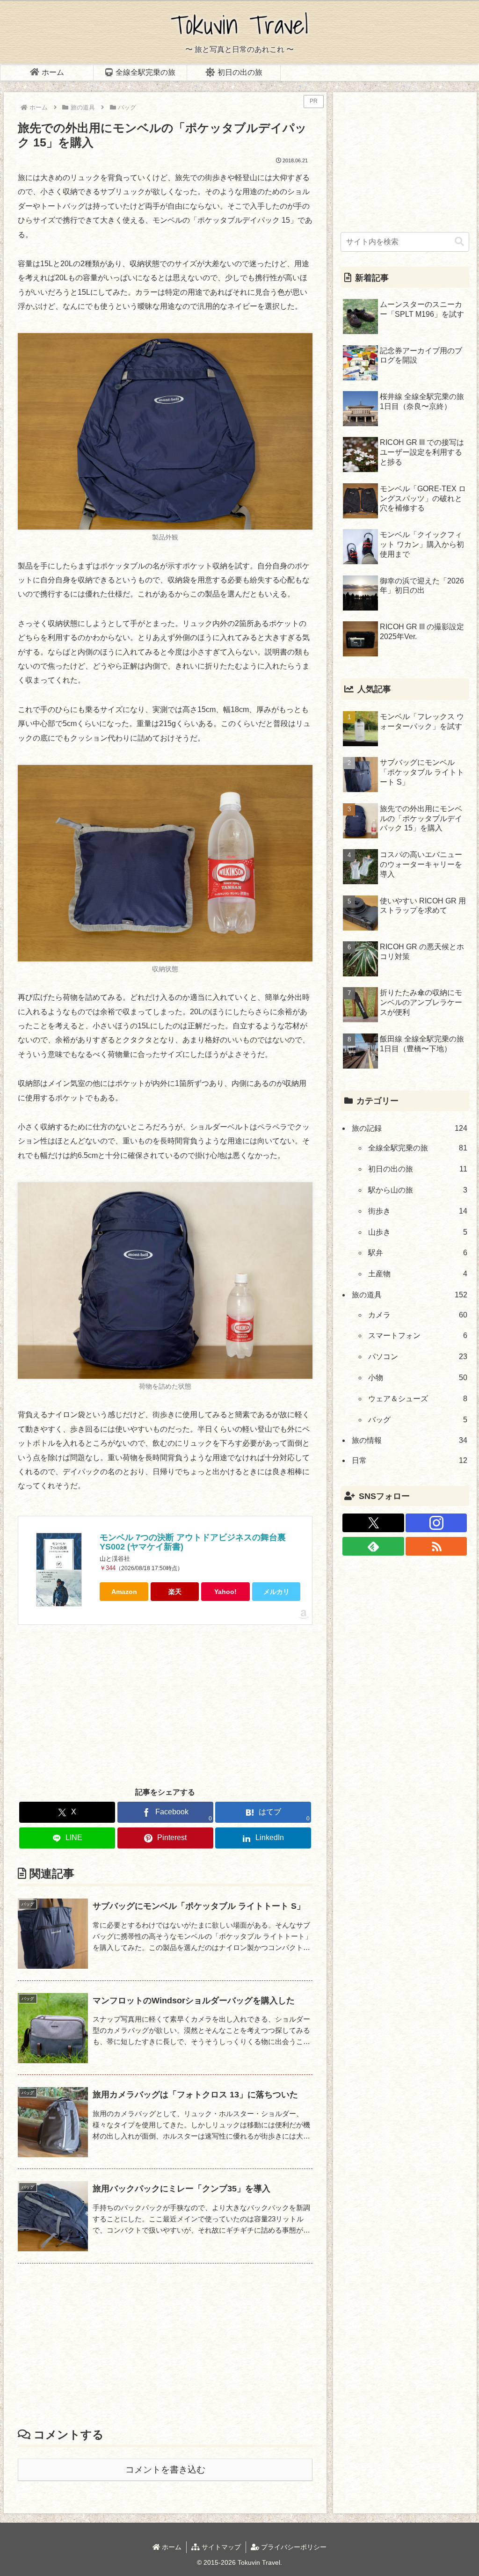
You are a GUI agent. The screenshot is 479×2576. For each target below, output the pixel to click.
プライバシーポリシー (293, 2547)
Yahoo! (225, 1592)
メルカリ (276, 1592)
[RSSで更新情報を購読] (436, 1546)
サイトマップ (220, 2547)
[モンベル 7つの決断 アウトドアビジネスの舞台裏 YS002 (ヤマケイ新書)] (59, 1570)
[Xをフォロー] (373, 1523)
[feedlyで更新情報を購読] (373, 1546)
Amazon (124, 1592)
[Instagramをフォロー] (436, 1523)
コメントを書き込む (165, 2470)
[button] (459, 242)
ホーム (171, 2547)
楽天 (175, 1592)
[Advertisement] (165, 1705)
